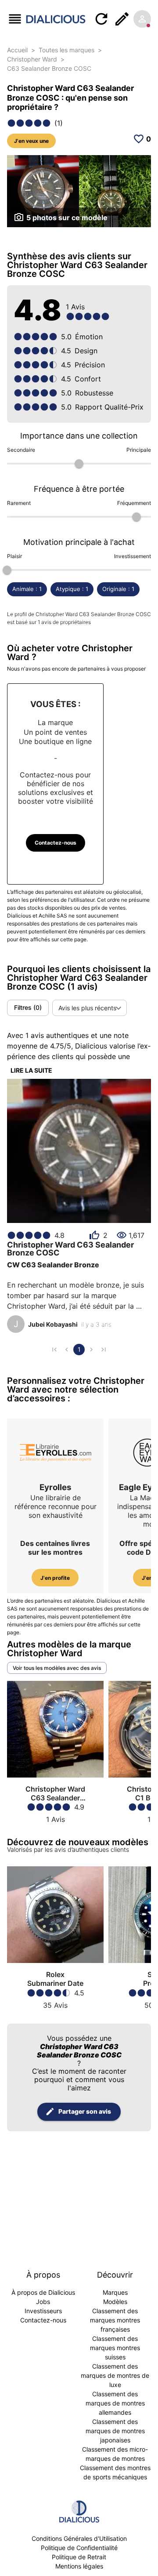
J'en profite (55, 1578)
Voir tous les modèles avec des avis (57, 1668)
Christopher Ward (32, 59)
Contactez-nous (56, 843)
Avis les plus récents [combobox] (87, 1008)
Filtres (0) (28, 1007)
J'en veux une (31, 141)
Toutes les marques (66, 50)
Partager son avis (85, 2111)
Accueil (17, 50)
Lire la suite (31, 1070)
